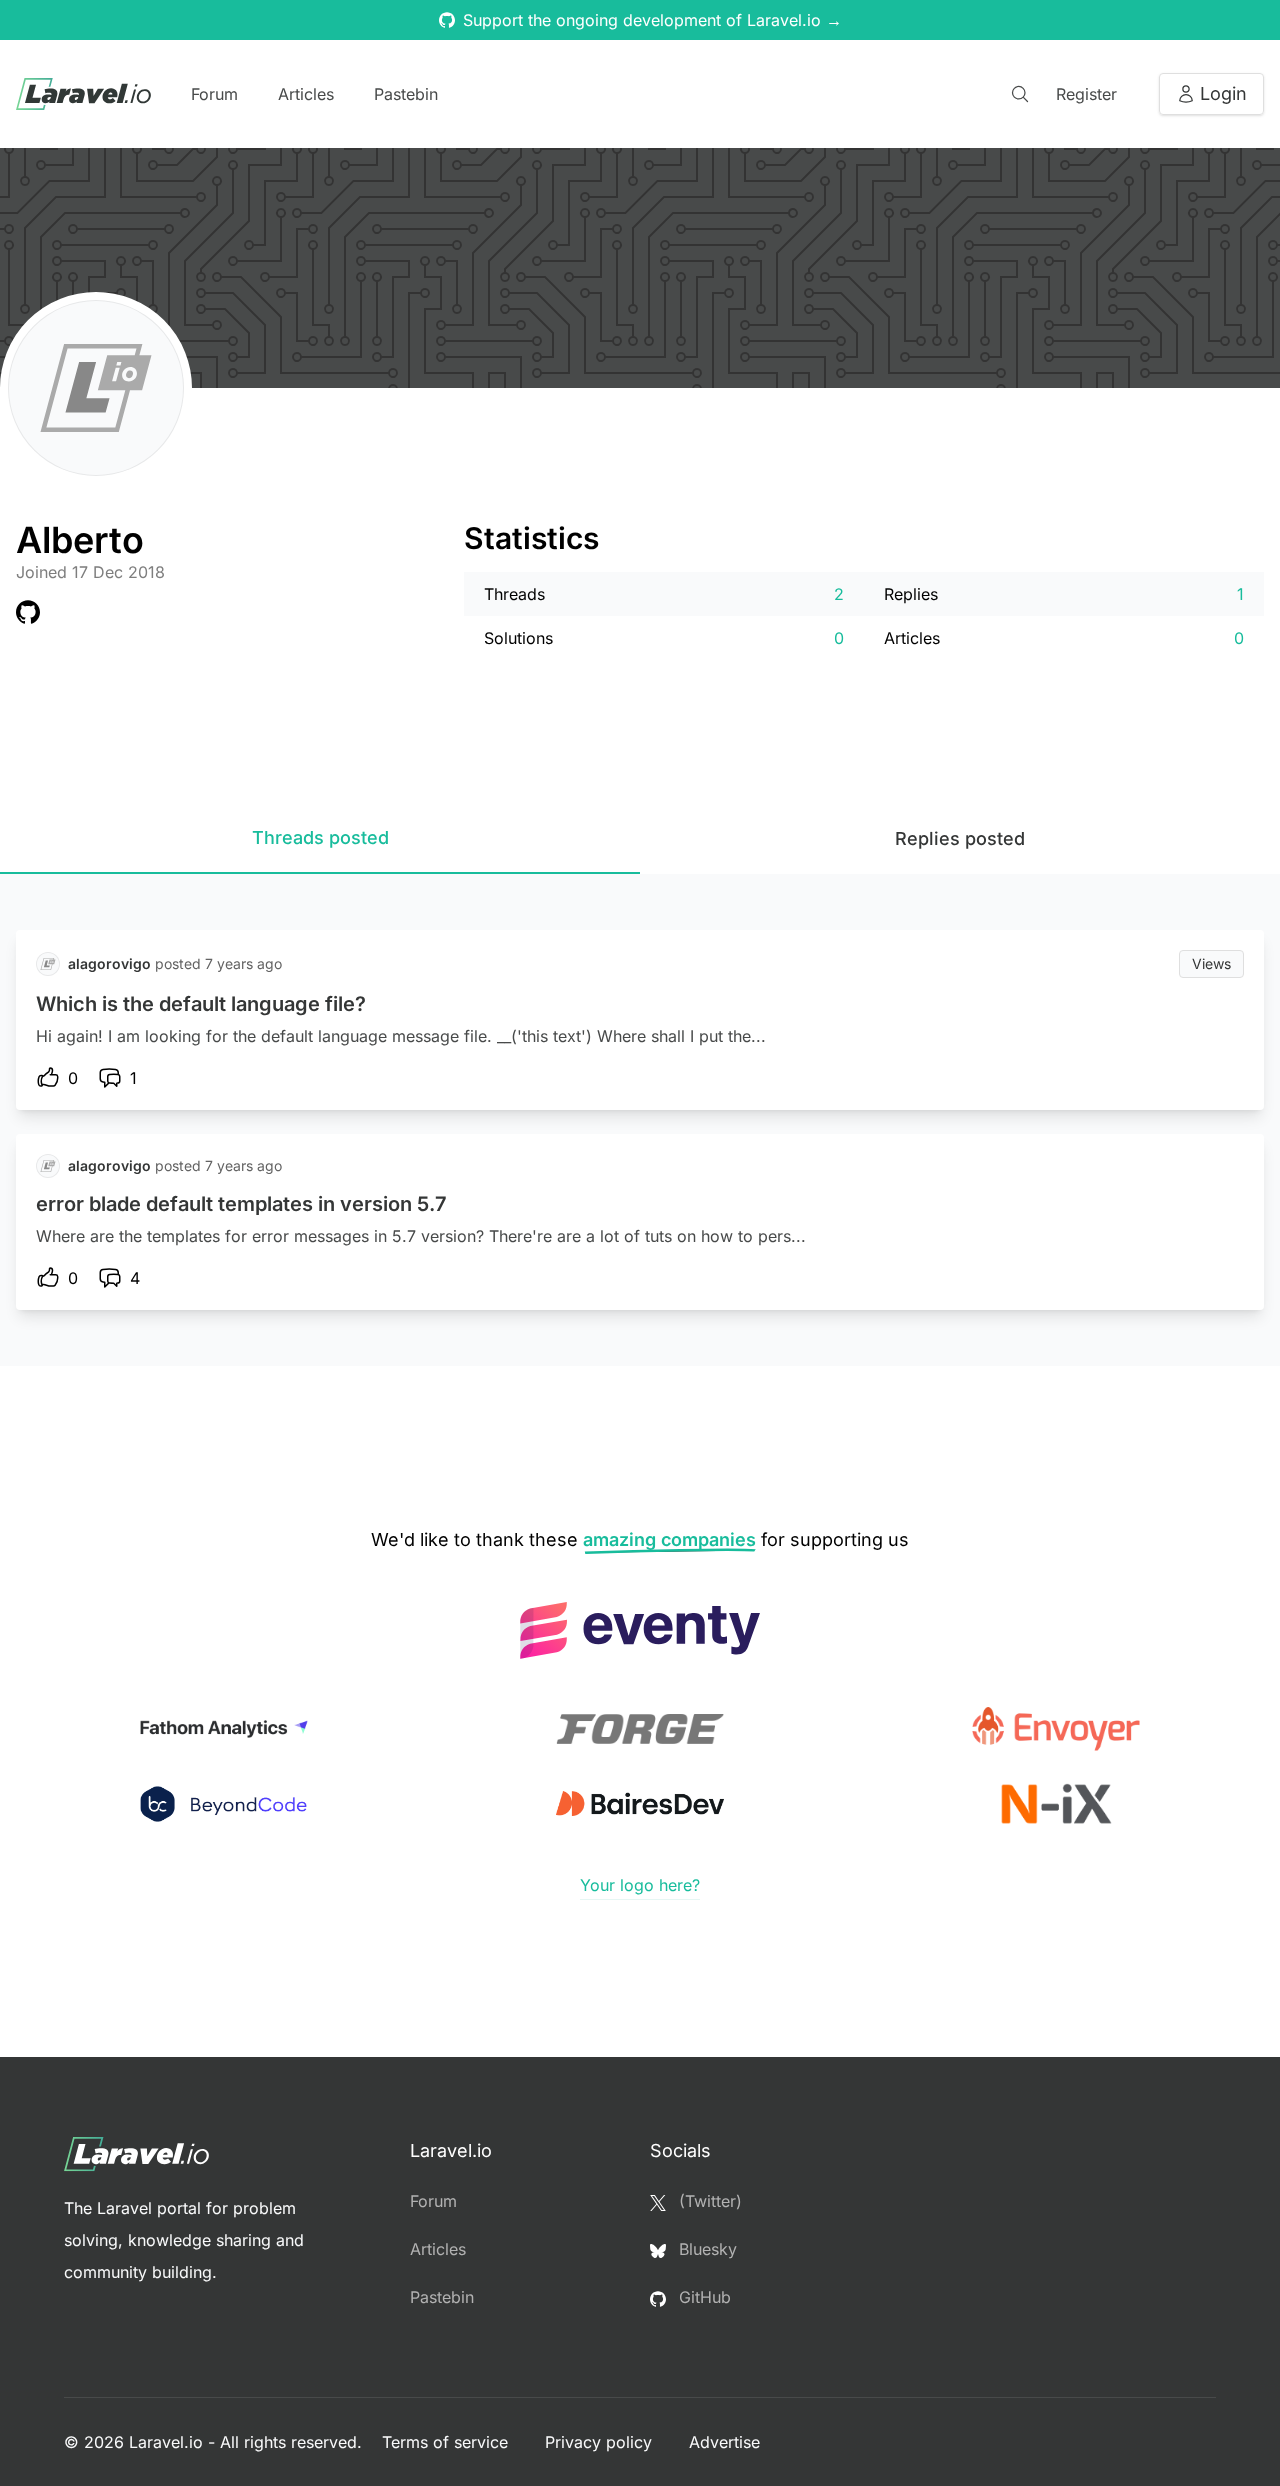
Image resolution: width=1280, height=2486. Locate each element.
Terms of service (447, 2442)
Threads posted (320, 837)
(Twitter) (708, 2201)
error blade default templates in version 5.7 (241, 1204)
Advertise (724, 2442)
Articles (306, 94)
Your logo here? (640, 1885)
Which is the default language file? (201, 1004)
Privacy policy (601, 2442)
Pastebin (406, 94)
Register (1086, 94)
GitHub (702, 2297)
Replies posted (960, 838)
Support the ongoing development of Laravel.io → (652, 20)
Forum (214, 94)
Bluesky (705, 2249)
